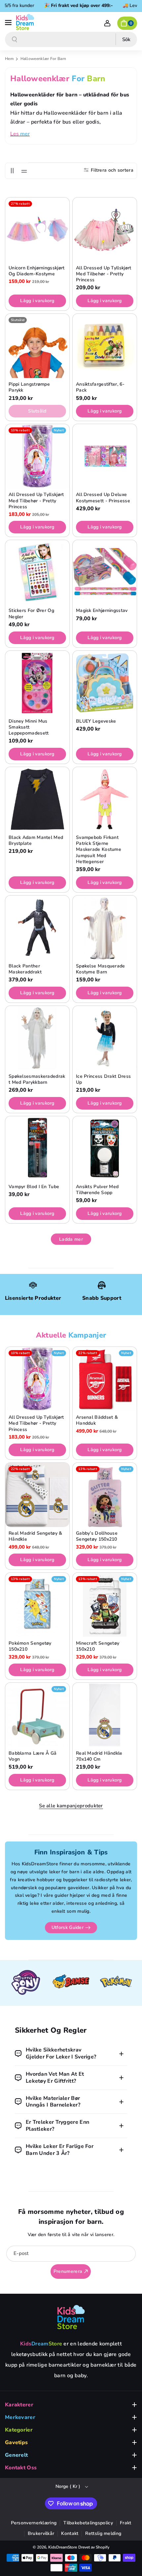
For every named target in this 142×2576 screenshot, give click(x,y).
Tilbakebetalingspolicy (88, 2523)
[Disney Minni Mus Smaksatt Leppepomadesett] (37, 683)
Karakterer (19, 2405)
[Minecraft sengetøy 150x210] (105, 1605)
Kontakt (70, 2533)
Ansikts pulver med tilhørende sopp (97, 1190)
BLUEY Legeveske (96, 721)
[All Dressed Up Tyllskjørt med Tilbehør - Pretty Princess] (105, 230)
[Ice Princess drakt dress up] (105, 1038)
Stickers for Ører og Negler (31, 614)
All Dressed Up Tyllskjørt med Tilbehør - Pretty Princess (104, 274)
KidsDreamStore (63, 2547)
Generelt (16, 2455)
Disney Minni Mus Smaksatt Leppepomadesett (29, 727)
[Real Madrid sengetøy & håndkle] (37, 1495)
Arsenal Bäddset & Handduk (97, 1420)
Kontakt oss (21, 2468)
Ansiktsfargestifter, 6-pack (100, 387)
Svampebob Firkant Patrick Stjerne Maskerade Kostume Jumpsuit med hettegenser (99, 850)
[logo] (71, 2317)
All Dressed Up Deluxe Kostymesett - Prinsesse (103, 498)
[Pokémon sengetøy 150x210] (37, 1605)
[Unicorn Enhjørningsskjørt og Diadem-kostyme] (37, 230)
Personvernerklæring (34, 2523)
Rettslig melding (103, 2533)
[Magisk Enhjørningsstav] (105, 572)
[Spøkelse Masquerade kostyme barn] (105, 928)
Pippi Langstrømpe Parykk (29, 387)
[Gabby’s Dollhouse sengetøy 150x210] (105, 1495)
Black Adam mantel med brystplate (36, 841)
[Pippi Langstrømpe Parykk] (37, 346)
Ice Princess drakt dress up (103, 1079)
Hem (9, 59)
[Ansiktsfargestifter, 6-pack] (105, 346)
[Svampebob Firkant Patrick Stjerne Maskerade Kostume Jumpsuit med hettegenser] (105, 799)
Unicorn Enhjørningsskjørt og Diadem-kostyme (37, 271)
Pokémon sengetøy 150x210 (30, 1646)
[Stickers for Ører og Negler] (37, 572)
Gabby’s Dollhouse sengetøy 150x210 (97, 1536)
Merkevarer (20, 2417)
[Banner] (26, 1983)
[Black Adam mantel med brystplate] (37, 799)
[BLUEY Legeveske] (105, 683)
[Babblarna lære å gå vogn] (37, 1715)
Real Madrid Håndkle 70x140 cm (99, 1756)
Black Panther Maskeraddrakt (25, 969)
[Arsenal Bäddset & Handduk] (105, 1379)
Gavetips (16, 2442)
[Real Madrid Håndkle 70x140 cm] (105, 1715)
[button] (9, 22)
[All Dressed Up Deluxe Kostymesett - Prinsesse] (105, 456)
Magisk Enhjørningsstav (102, 611)
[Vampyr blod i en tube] (37, 1148)
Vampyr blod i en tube (34, 1187)
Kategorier (19, 2430)
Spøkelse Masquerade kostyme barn (101, 969)
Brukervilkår (41, 2533)
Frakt (126, 2523)
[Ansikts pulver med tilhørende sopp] (105, 1148)
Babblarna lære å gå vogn (33, 1756)
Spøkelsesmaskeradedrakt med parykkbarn (37, 1079)
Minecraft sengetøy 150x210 (98, 1646)
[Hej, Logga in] (107, 23)
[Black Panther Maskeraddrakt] (37, 928)
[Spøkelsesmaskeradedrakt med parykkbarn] (37, 1038)
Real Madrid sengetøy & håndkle (35, 1536)
